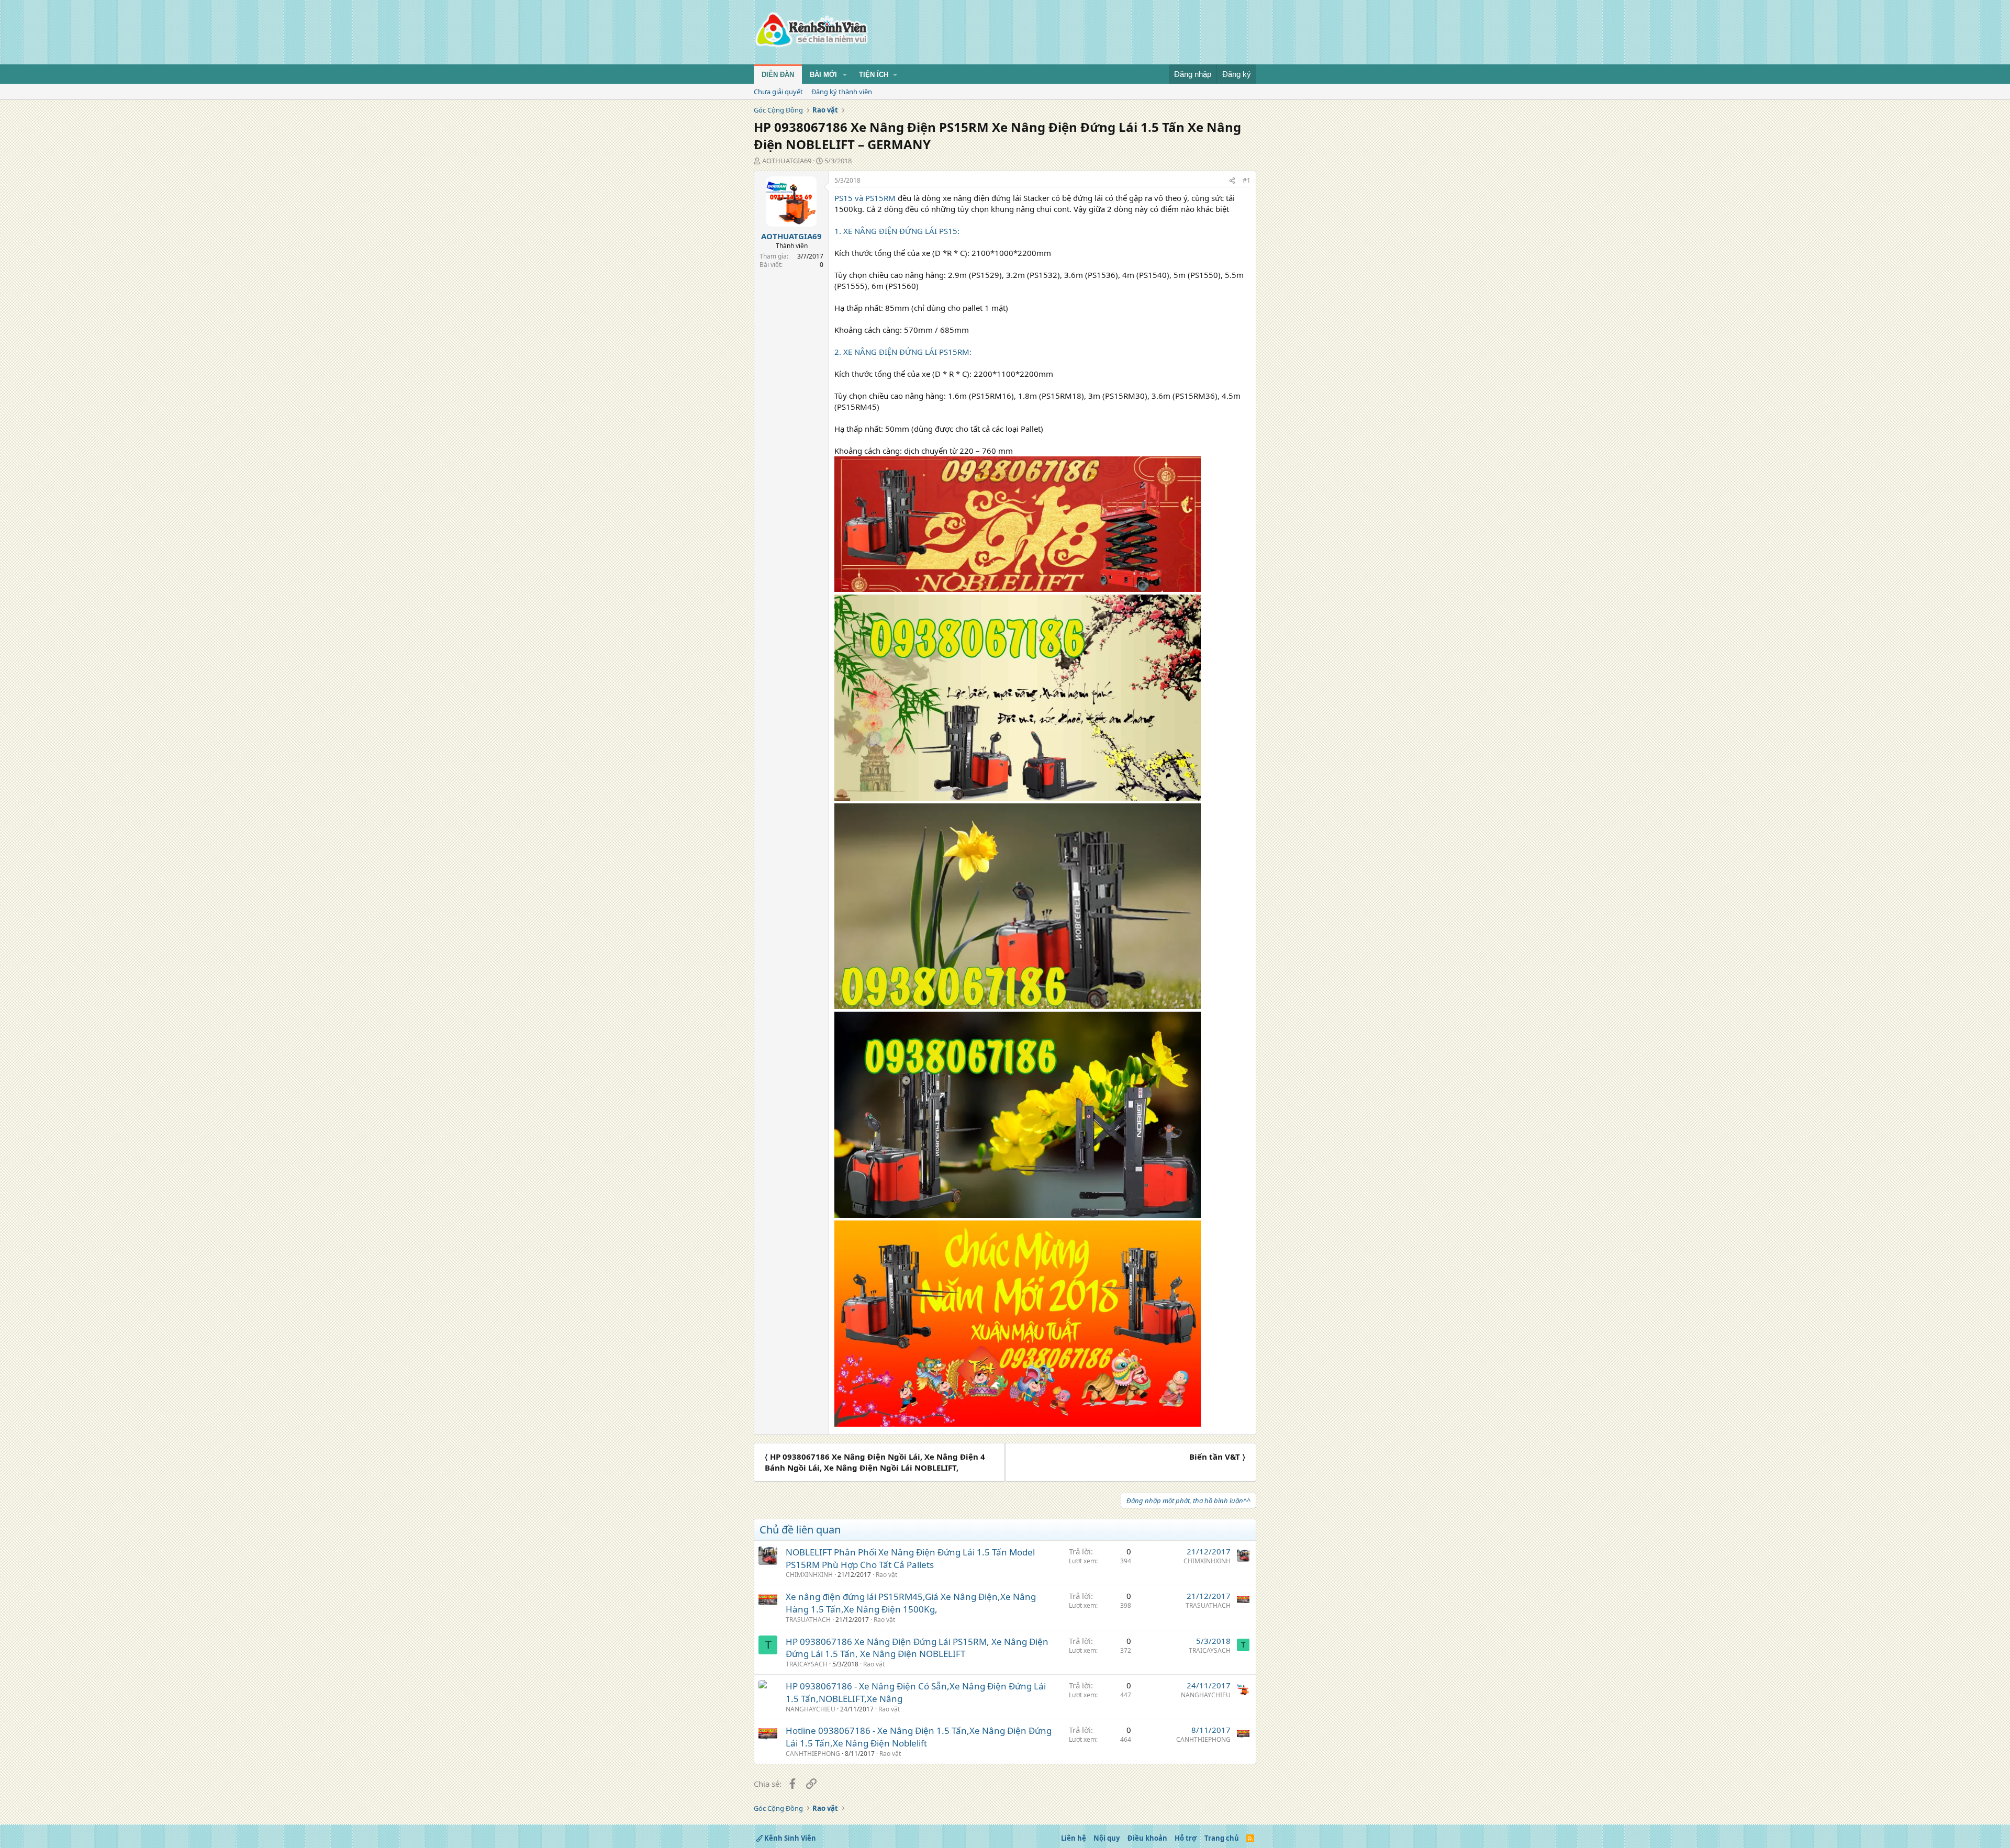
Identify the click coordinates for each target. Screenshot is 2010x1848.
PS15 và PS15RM (865, 198)
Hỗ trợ (1186, 1838)
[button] (845, 75)
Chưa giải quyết (778, 92)
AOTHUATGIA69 (787, 161)
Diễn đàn (778, 75)
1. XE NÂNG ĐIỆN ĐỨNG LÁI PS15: (897, 231)
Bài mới (823, 75)
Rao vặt (886, 1575)
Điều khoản (1147, 1838)
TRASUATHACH (808, 1620)
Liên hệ (1074, 1838)
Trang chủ (1222, 1838)
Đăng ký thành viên (842, 92)
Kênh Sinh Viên (789, 1838)
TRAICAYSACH (807, 1664)
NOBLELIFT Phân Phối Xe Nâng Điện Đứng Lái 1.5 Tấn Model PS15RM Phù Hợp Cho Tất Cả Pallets (910, 1558)
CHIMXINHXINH (809, 1575)
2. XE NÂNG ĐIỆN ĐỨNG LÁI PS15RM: (903, 352)
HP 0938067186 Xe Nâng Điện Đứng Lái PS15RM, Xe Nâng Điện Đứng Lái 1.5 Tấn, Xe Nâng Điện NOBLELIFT (917, 1648)
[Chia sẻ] (1232, 181)
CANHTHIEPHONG (813, 1754)
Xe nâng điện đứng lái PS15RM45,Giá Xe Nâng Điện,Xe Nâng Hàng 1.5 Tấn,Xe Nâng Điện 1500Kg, (911, 1603)
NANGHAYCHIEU (811, 1709)
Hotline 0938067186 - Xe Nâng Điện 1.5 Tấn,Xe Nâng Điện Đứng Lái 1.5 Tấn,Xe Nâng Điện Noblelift (919, 1737)
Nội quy (1107, 1838)
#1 (1247, 180)
